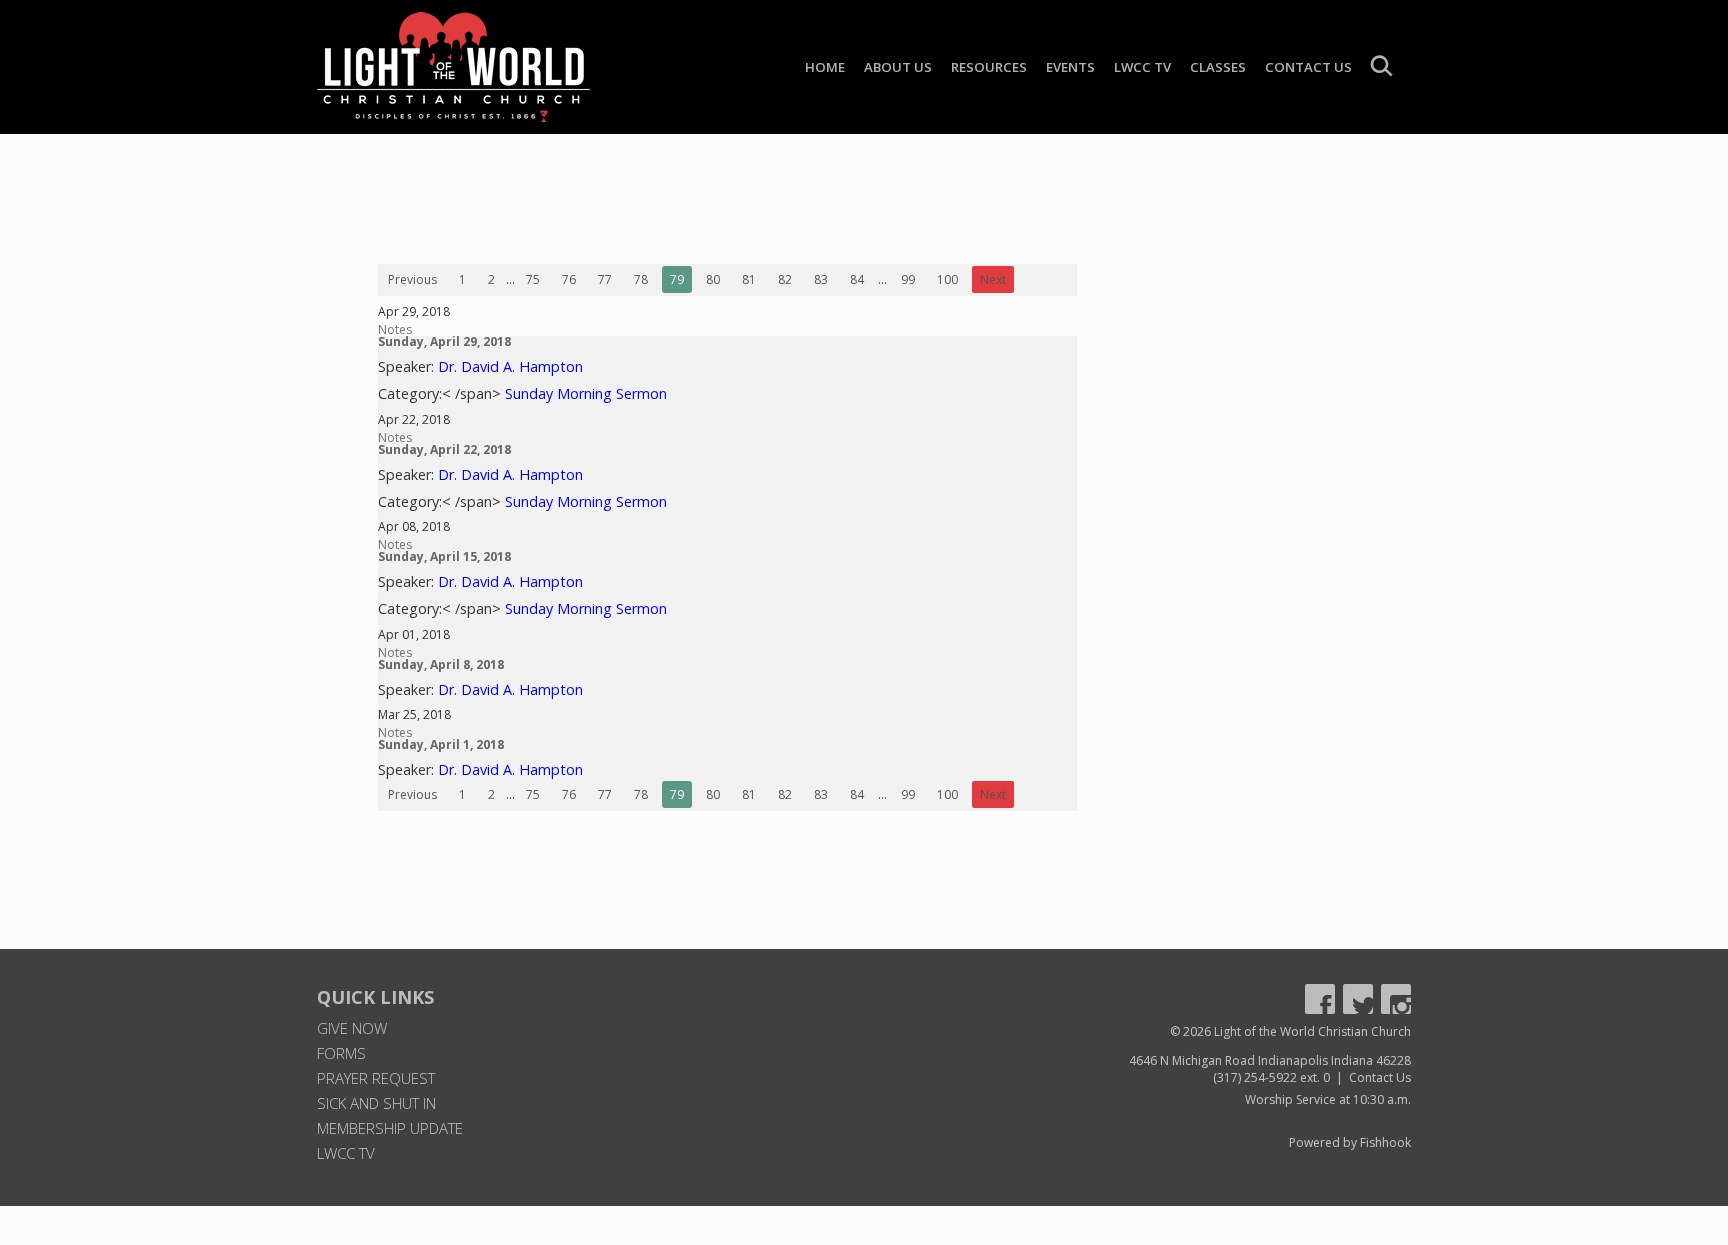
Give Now (352, 1028)
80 (713, 279)
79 (677, 279)
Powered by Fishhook (1350, 1142)
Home (825, 67)
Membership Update (390, 1128)
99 (908, 279)
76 (569, 279)
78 (641, 279)
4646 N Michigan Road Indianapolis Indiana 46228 (1270, 1060)
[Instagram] (1396, 999)
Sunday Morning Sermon (586, 393)
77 (605, 279)
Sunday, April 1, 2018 (441, 744)
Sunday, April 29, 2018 (444, 341)
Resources (989, 67)
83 (821, 279)
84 (857, 279)
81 (749, 279)
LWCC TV (1142, 67)
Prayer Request (376, 1078)
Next (993, 279)
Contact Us (1308, 67)
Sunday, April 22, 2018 (444, 449)
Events (1070, 67)
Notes (395, 329)
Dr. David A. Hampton (510, 366)
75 (533, 279)
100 (947, 279)
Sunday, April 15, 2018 (444, 556)
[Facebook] (1320, 999)
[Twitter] (1358, 999)
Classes (1218, 67)
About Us (898, 67)
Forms (341, 1053)
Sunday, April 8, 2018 (441, 664)
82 (785, 279)
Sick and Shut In (376, 1103)
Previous (412, 279)
